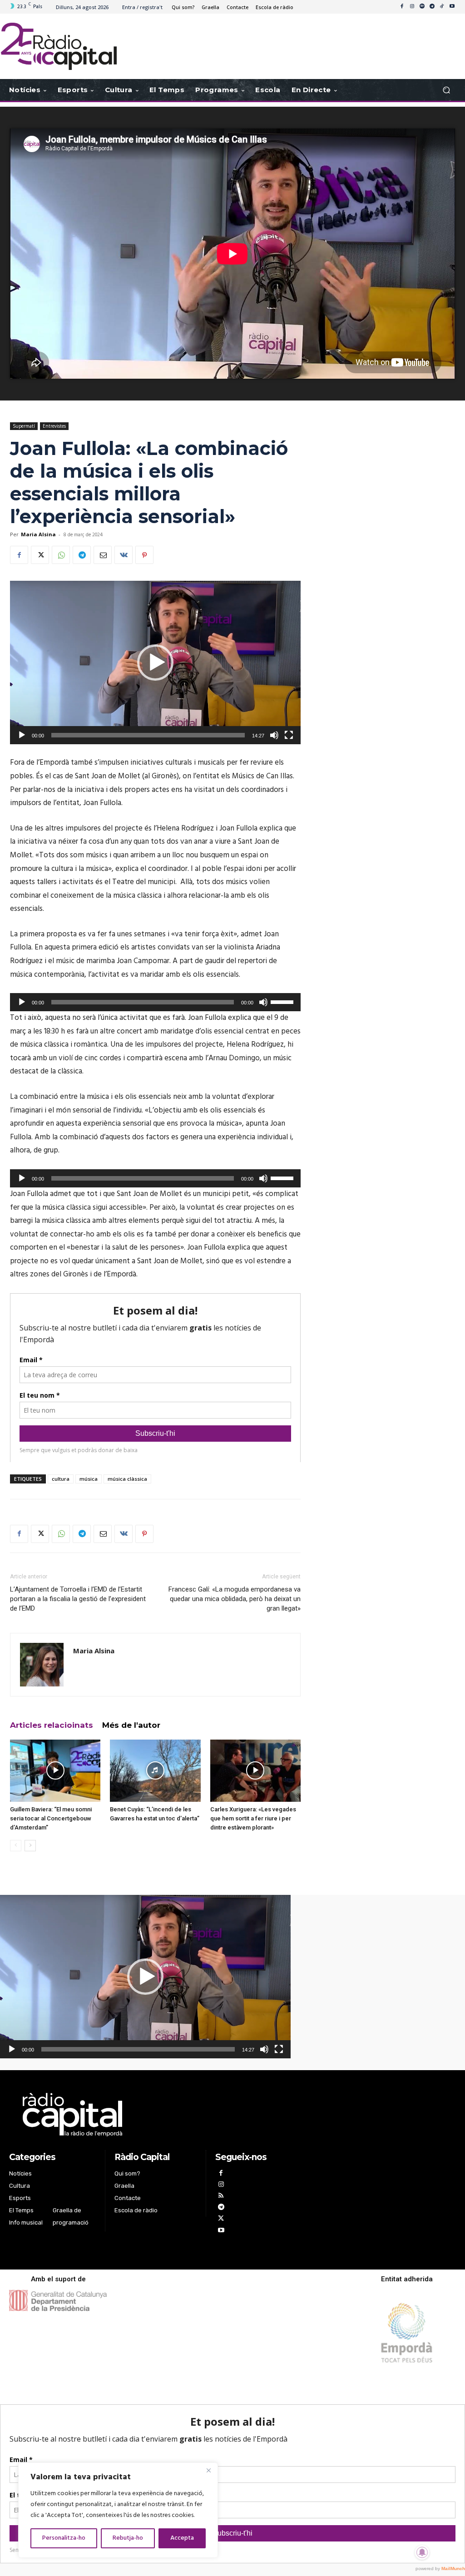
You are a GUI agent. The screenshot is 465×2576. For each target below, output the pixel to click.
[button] (446, 90)
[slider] (283, 1001)
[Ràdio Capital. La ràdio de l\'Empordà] (59, 46)
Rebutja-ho (128, 2538)
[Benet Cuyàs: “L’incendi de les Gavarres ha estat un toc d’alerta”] (155, 1771)
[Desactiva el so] (274, 735)
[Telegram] (432, 7)
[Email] (103, 555)
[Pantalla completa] (289, 735)
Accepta (182, 2538)
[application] (155, 663)
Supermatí (24, 426)
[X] (40, 555)
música (89, 1479)
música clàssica (127, 1479)
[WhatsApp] (61, 555)
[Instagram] (412, 7)
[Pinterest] (144, 555)
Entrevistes (54, 426)
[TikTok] (442, 7)
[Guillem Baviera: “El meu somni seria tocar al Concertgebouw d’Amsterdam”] (55, 1771)
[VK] (124, 555)
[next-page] (30, 1846)
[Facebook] (402, 7)
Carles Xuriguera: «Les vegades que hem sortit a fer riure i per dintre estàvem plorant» (253, 1818)
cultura (61, 1479)
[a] (156, 2115)
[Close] (208, 2470)
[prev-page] (16, 1846)
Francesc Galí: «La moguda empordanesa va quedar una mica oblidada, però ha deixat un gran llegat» (235, 1599)
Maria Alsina (38, 534)
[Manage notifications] (422, 2552)
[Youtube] (452, 7)
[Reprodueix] (22, 735)
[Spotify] (422, 7)
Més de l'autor (131, 1725)
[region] (118, 2510)
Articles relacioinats (52, 1725)
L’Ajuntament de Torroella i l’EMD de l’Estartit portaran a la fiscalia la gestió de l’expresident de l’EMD (78, 1599)
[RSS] (221, 2197)
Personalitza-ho (64, 2538)
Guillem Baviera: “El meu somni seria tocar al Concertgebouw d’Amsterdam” (51, 1818)
